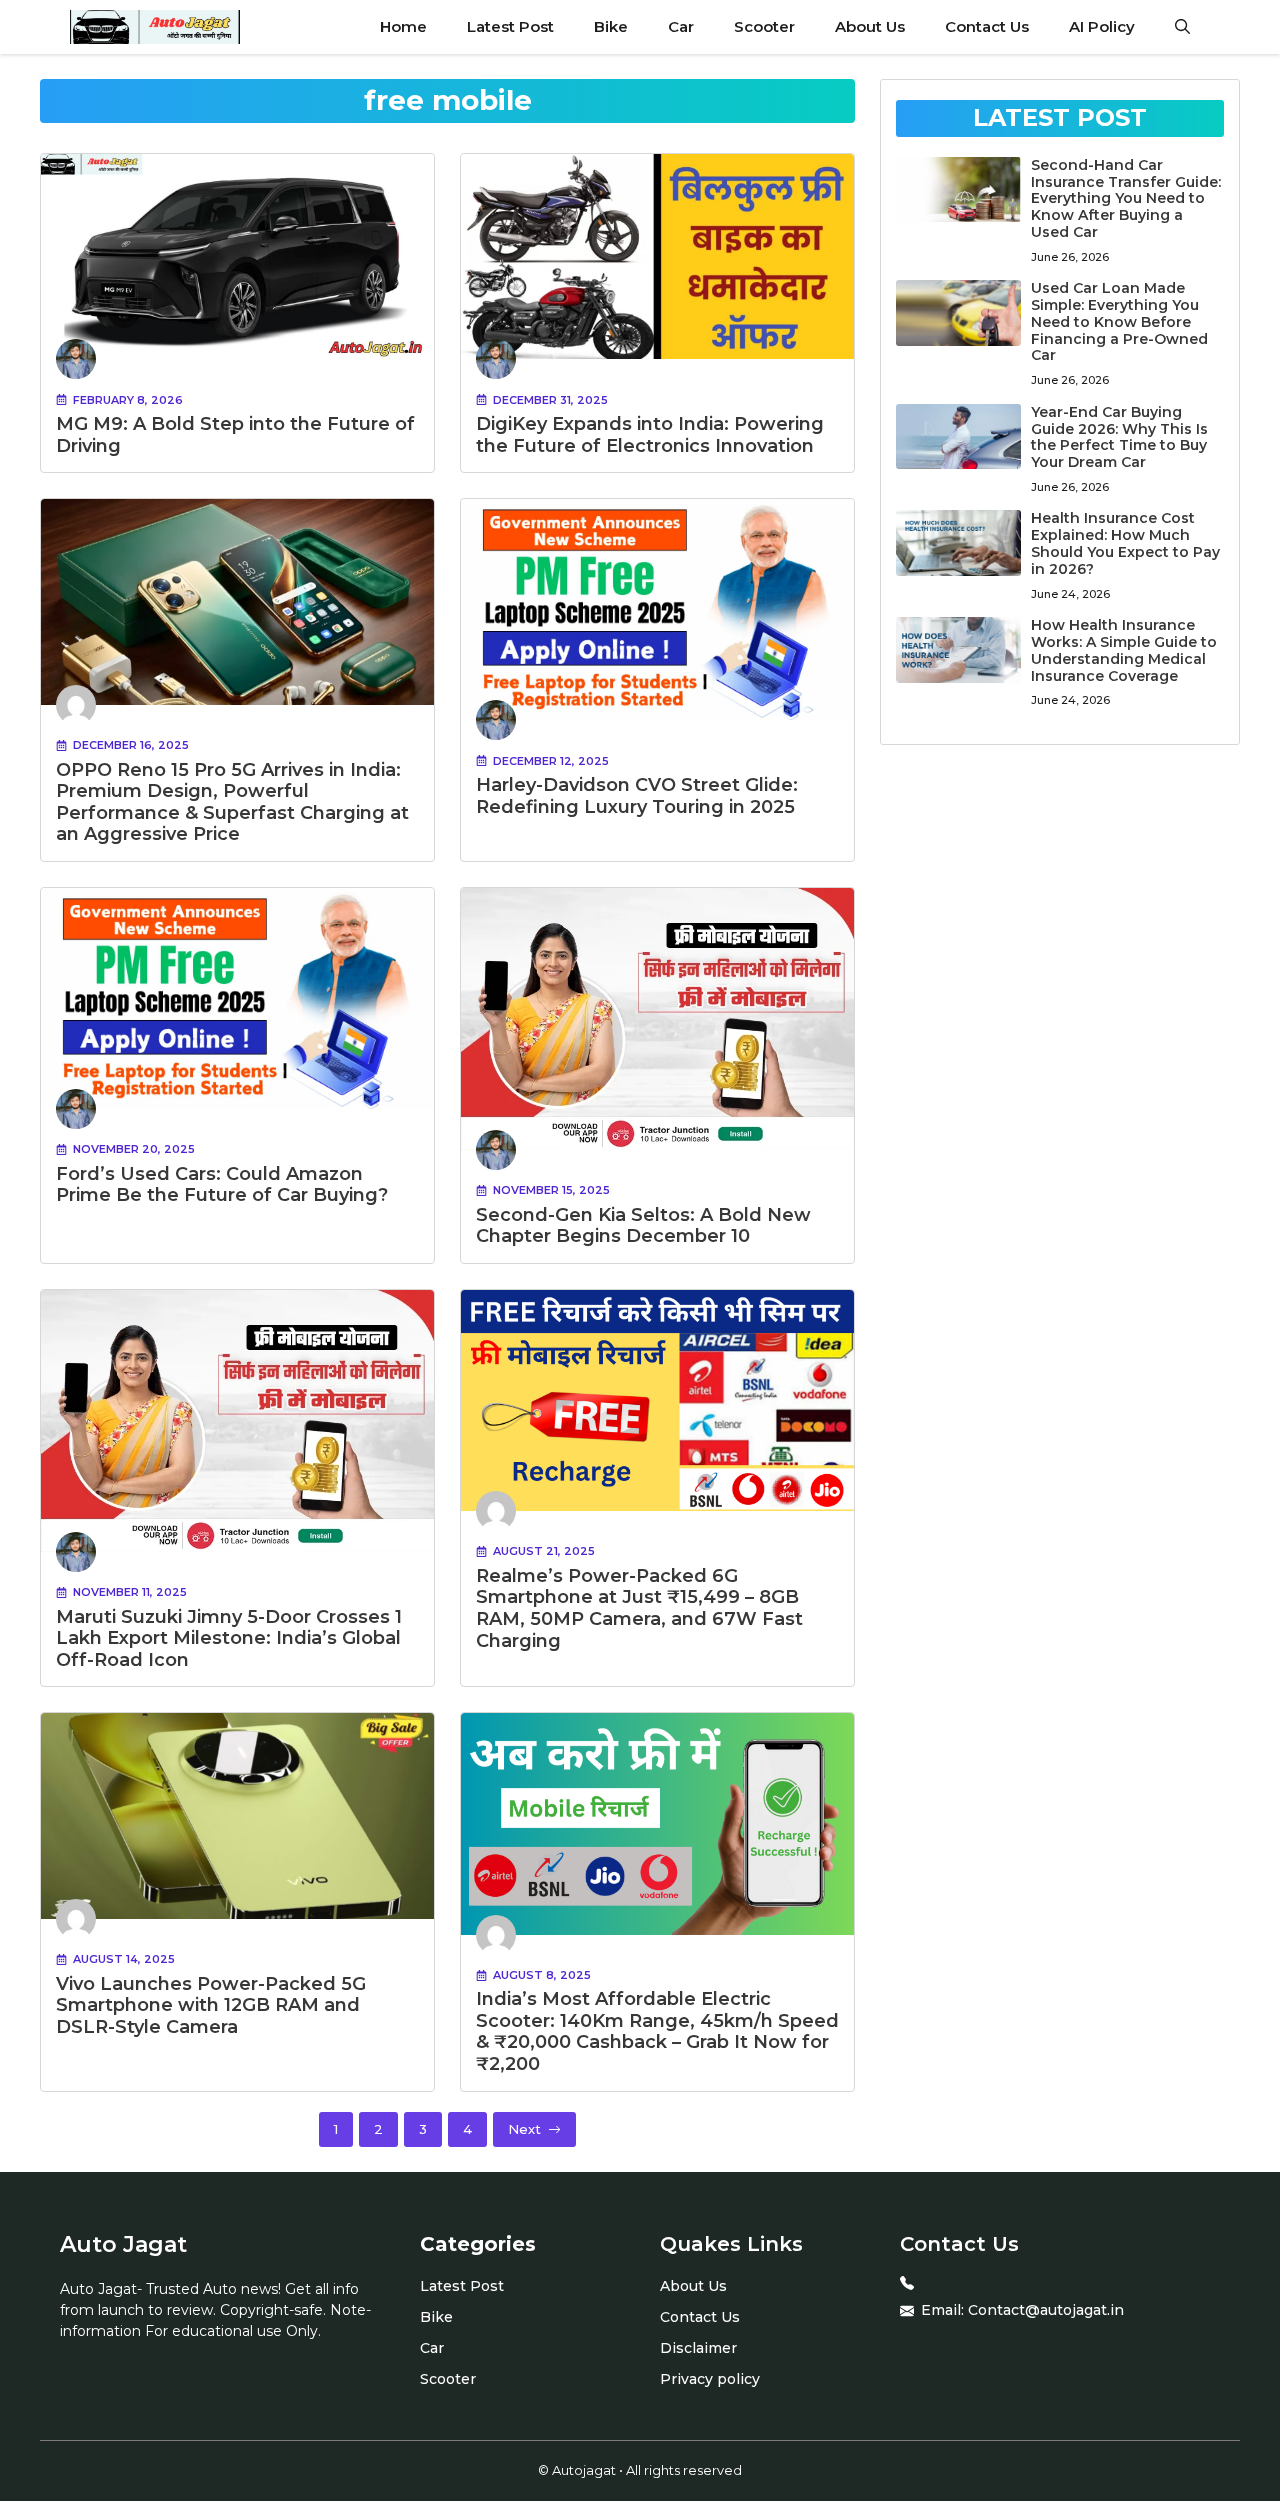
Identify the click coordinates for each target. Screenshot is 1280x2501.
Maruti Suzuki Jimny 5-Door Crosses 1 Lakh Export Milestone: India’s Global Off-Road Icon (229, 1638)
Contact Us (987, 26)
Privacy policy (710, 2379)
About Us (870, 26)
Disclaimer (698, 2348)
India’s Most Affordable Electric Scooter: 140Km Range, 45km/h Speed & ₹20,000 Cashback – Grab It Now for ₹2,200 (657, 2031)
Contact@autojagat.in (1046, 2310)
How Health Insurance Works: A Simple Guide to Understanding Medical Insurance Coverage (1124, 650)
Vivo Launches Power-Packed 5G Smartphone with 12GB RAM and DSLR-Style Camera (211, 2005)
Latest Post (510, 26)
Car (681, 26)
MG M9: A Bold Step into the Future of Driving (235, 435)
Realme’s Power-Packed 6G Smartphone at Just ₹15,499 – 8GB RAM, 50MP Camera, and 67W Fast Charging (639, 1608)
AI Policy (1102, 26)
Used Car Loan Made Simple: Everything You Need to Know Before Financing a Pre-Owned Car (1119, 321)
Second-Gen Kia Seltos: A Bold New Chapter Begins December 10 (643, 1226)
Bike (611, 26)
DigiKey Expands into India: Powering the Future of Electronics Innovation (650, 435)
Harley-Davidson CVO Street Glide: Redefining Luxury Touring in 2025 (637, 796)
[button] (1182, 27)
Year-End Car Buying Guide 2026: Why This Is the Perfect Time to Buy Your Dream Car (1119, 437)
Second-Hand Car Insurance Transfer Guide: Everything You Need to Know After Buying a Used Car (1126, 198)
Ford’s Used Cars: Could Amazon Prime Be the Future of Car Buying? (222, 1185)
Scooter (764, 26)
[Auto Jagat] (155, 27)
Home (403, 26)
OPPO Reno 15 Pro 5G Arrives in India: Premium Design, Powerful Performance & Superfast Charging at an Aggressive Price (232, 802)
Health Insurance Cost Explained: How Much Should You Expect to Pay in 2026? (1125, 543)
